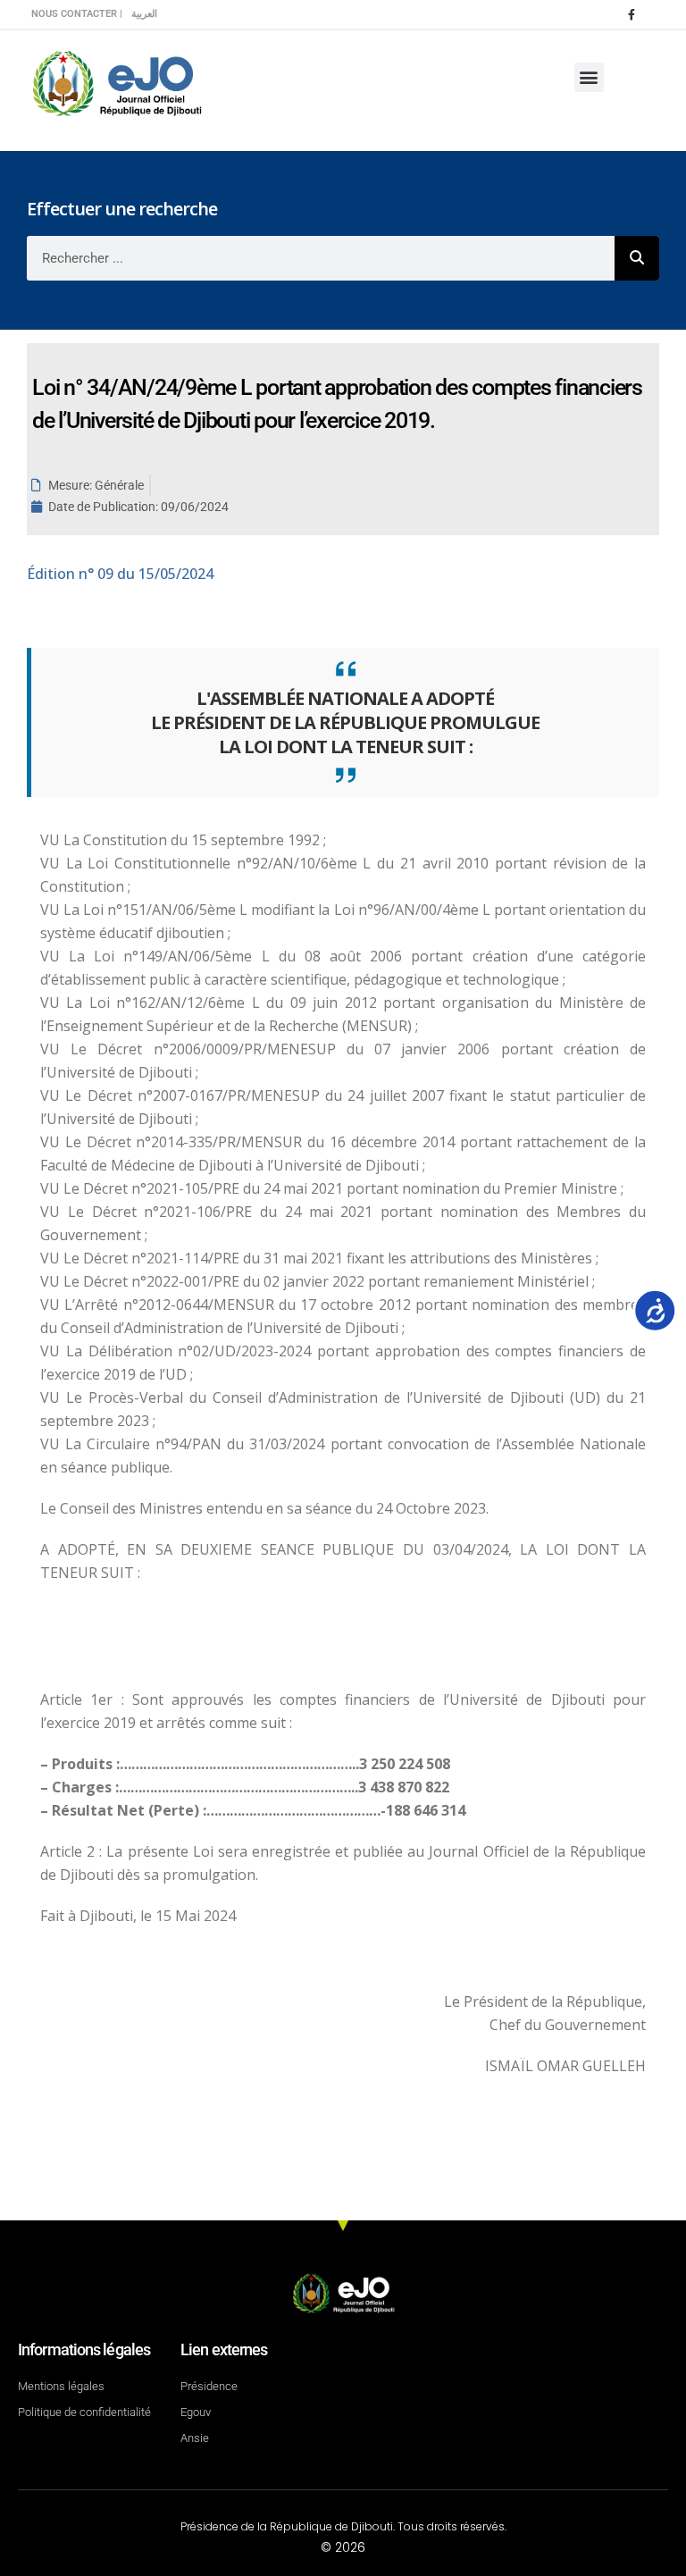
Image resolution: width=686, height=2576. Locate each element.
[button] (589, 77)
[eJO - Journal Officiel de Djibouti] (116, 82)
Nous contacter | (77, 14)
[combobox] (321, 258)
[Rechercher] (637, 258)
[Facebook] (632, 14)
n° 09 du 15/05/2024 (120, 574)
